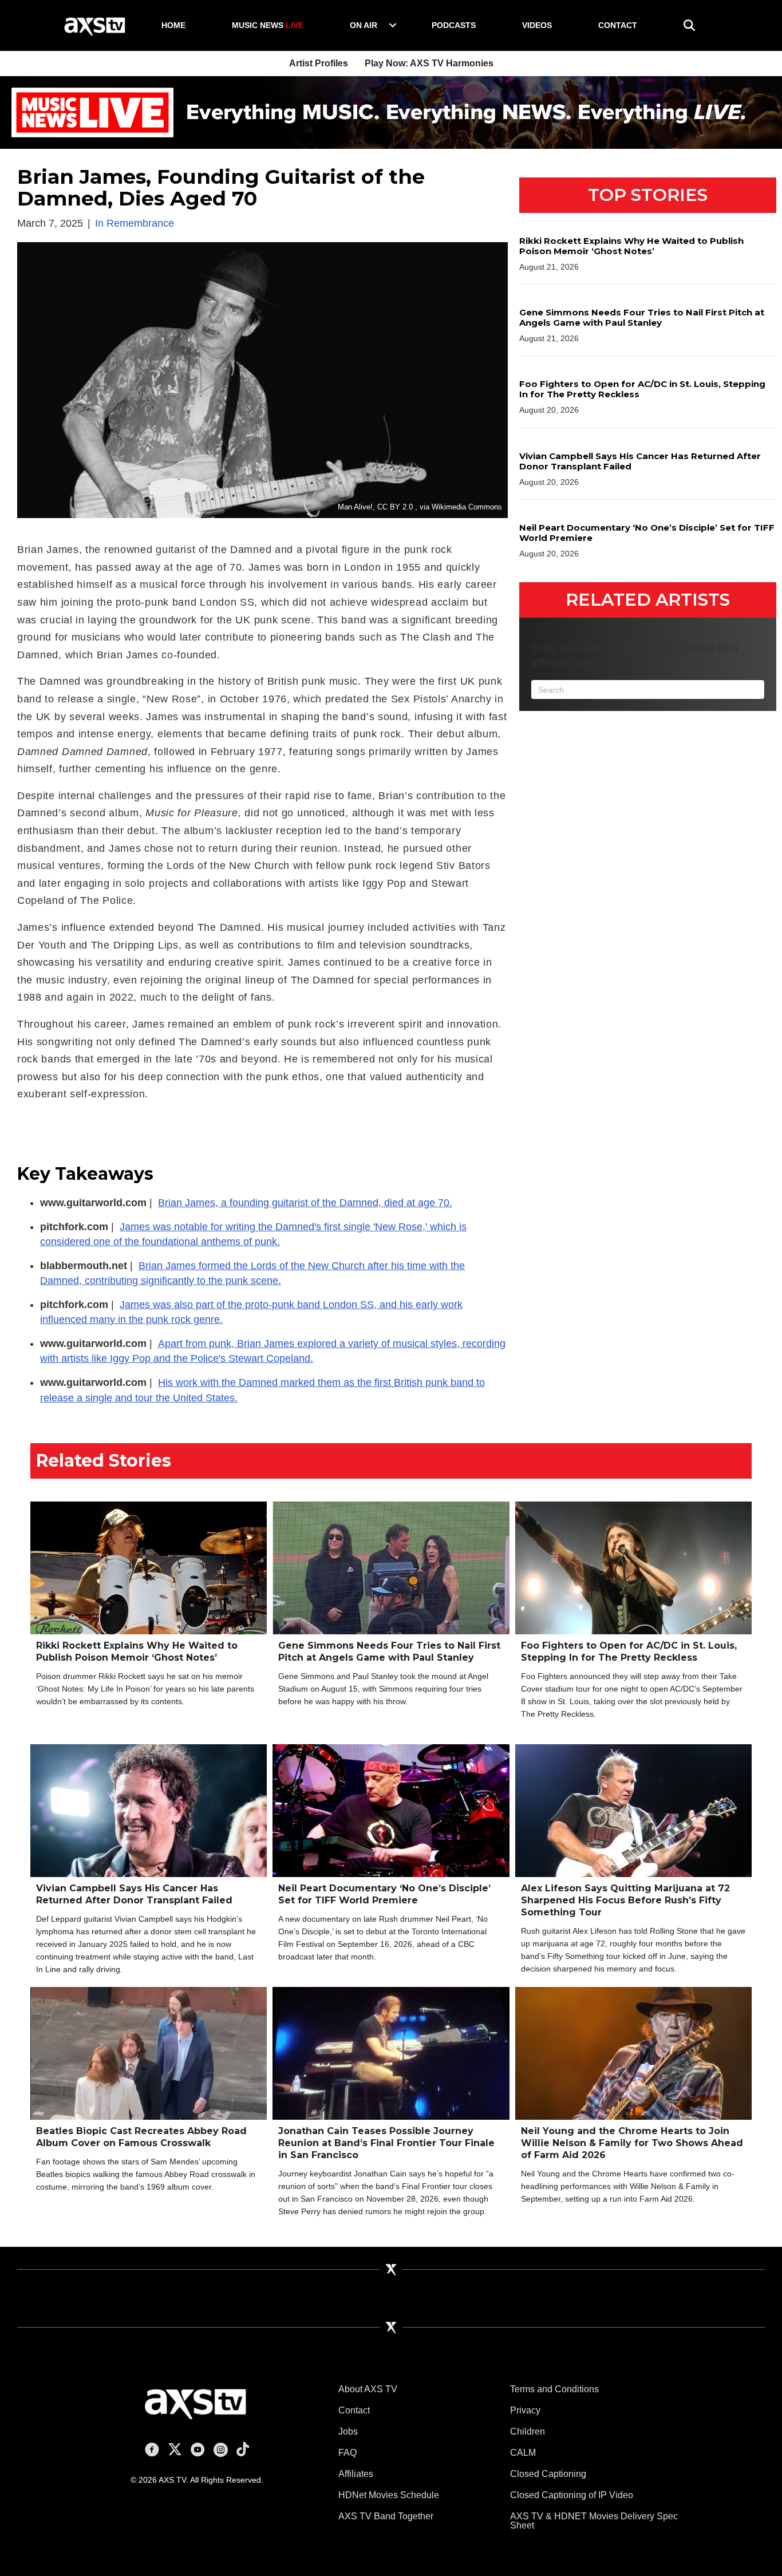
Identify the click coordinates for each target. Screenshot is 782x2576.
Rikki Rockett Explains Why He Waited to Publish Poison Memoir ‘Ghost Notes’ (631, 246)
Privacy (525, 2410)
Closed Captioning (548, 2474)
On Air (364, 25)
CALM (523, 2453)
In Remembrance (135, 223)
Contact (618, 25)
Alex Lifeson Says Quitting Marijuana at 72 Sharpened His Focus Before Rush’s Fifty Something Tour (625, 1900)
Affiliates (356, 2474)
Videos (537, 25)
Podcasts (454, 25)
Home (173, 25)
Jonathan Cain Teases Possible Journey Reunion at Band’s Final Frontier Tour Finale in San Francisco (386, 2143)
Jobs (348, 2431)
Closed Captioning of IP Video (572, 2495)
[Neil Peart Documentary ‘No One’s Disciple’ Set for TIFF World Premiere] (391, 1810)
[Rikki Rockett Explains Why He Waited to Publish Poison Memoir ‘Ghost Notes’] (149, 1567)
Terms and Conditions (554, 2389)
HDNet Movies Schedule (389, 2495)
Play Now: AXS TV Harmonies (429, 63)
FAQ (347, 2453)
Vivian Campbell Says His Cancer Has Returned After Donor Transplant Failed (640, 461)
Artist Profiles (319, 63)
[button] (393, 25)
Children (528, 2431)
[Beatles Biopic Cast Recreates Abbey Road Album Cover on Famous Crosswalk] (149, 2072)
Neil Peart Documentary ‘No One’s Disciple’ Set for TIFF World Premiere (647, 533)
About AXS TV (368, 2389)
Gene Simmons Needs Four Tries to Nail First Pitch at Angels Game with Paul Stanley (642, 317)
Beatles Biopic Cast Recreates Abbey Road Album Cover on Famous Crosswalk (141, 2137)
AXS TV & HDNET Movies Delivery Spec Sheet (594, 2521)
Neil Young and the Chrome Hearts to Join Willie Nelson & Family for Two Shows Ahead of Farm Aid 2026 (632, 2143)
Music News (268, 25)
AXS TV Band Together (386, 2516)
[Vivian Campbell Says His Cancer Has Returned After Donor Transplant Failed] (149, 1810)
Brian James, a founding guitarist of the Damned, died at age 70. (305, 1203)
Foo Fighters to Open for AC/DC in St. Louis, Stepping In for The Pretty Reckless (642, 389)
